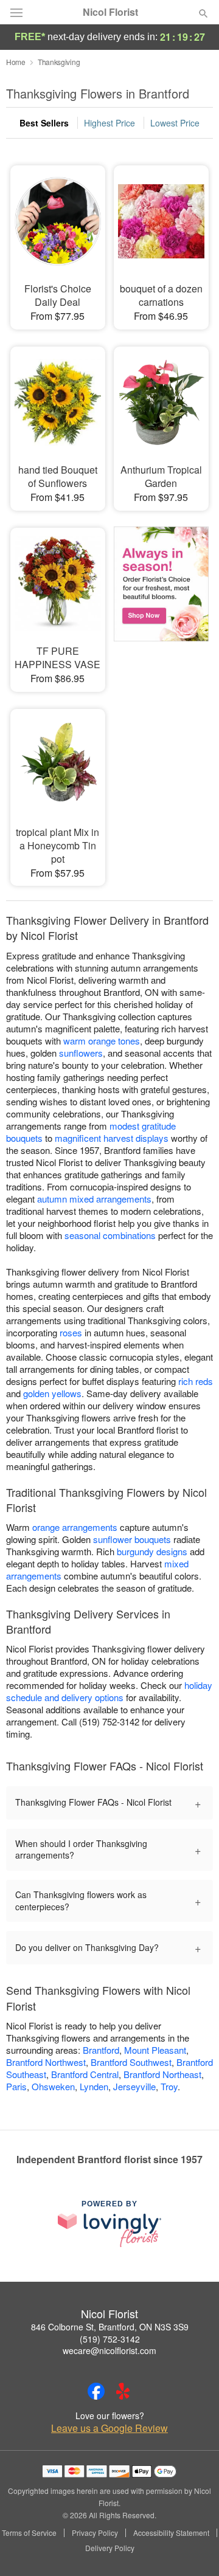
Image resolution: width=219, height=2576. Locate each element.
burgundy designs (152, 1551)
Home (16, 62)
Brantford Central (85, 2074)
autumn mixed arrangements (94, 1199)
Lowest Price (175, 123)
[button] (193, 2549)
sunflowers (81, 1053)
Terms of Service (29, 2533)
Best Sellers (44, 123)
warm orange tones (102, 1041)
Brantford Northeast (162, 2074)
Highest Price (109, 123)
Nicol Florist (110, 12)
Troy (169, 2086)
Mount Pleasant (155, 2050)
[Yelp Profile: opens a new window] (123, 2391)
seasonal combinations (110, 1235)
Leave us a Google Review (109, 2428)
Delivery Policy (110, 2548)
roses (71, 1332)
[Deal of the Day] (161, 601)
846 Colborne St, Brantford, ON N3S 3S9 (110, 2327)
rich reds (196, 1381)
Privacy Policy (95, 2533)
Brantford (101, 2050)
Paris (16, 2086)
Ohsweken (53, 2086)
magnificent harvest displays (112, 1138)
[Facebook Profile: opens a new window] (96, 2391)
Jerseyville (134, 2086)
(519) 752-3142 (110, 2339)
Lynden (94, 2086)
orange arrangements (75, 1527)
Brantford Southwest (131, 2062)
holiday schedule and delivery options (109, 1691)
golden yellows (52, 1393)
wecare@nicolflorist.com (109, 2350)
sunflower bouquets (132, 1539)
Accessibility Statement (171, 2533)
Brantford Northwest (46, 2062)
